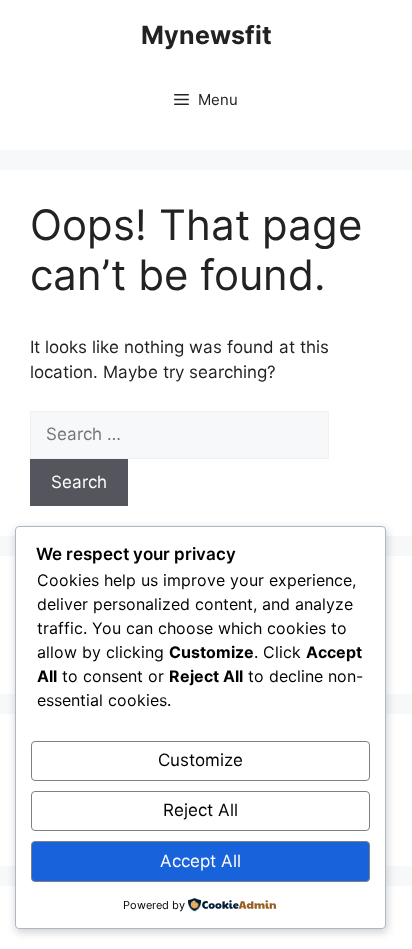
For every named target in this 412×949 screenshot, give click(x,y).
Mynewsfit (206, 35)
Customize (200, 760)
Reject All (200, 810)
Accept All (200, 861)
